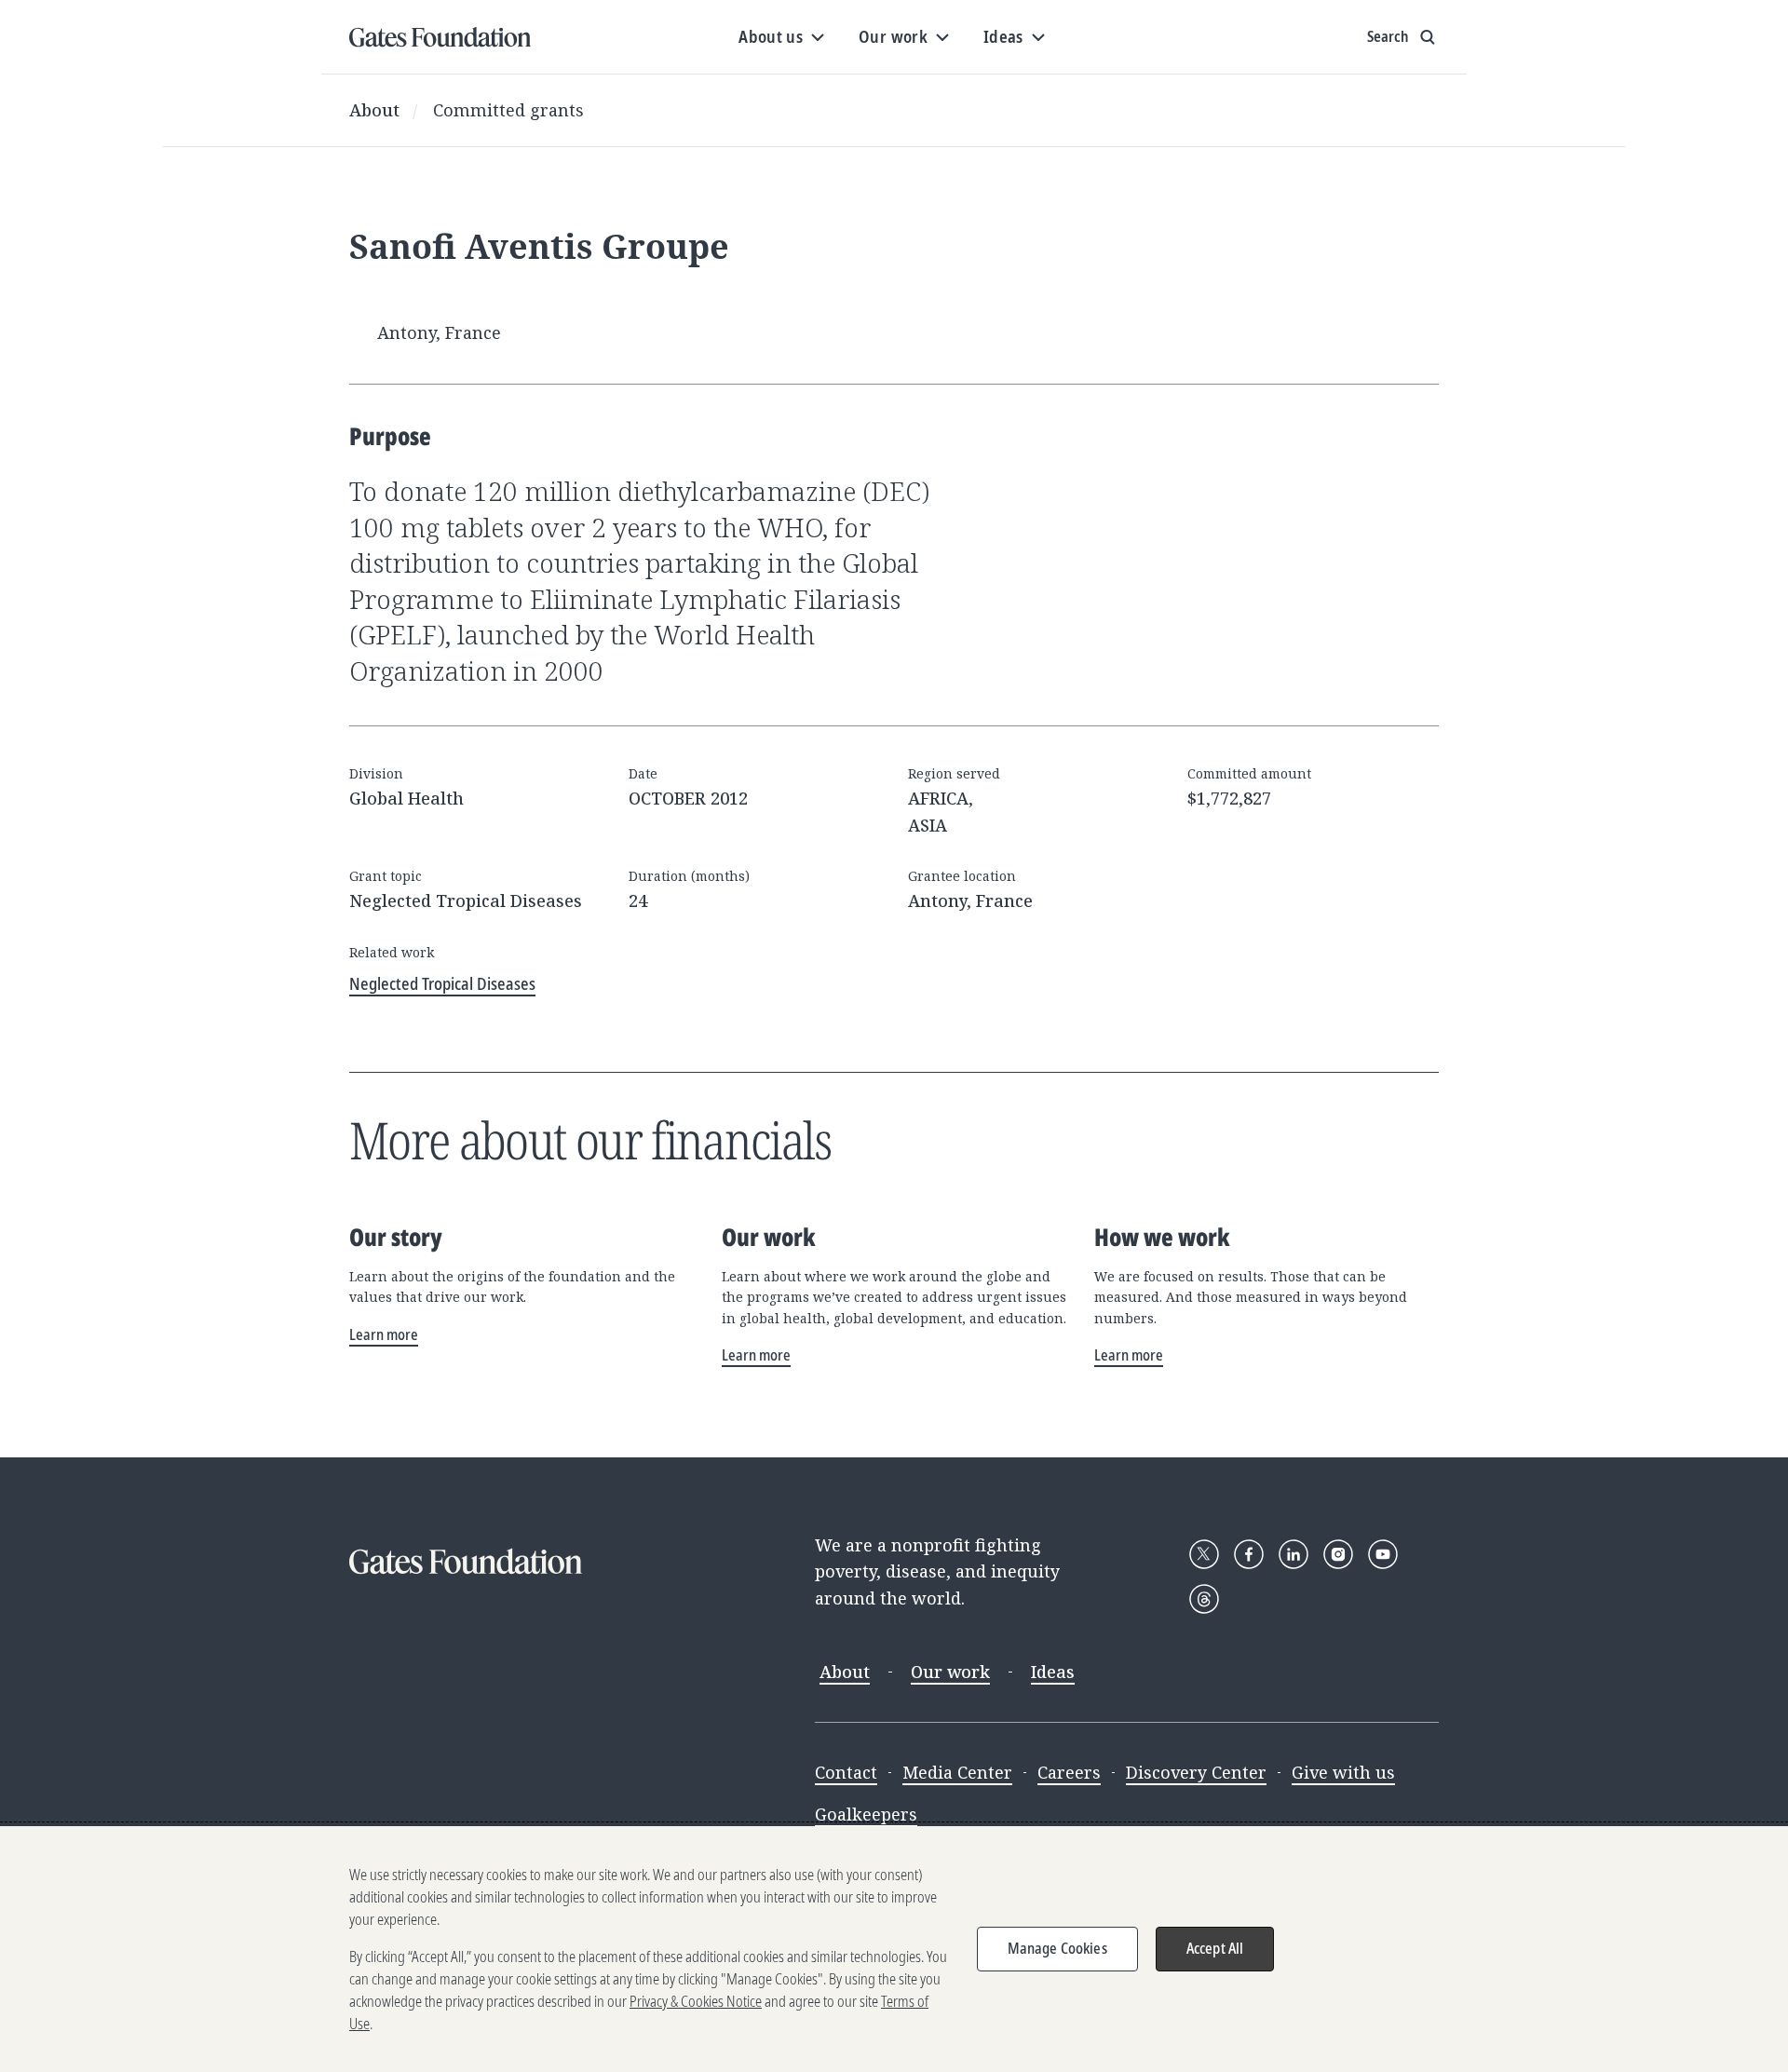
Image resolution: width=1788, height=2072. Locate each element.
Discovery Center (1196, 1772)
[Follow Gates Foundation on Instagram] (1338, 1554)
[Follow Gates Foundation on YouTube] (1383, 1554)
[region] (894, 1949)
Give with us (1343, 1772)
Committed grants (508, 110)
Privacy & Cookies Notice (696, 2001)
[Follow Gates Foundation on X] (1204, 1554)
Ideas (1053, 1672)
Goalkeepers (866, 1814)
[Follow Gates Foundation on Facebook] (1249, 1554)
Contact (846, 1772)
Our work (950, 1672)
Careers (1069, 1772)
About (374, 110)
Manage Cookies (1057, 1948)
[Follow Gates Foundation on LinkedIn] (1294, 1554)
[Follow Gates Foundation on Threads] (1204, 1599)
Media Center (957, 1772)
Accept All (1215, 1948)
